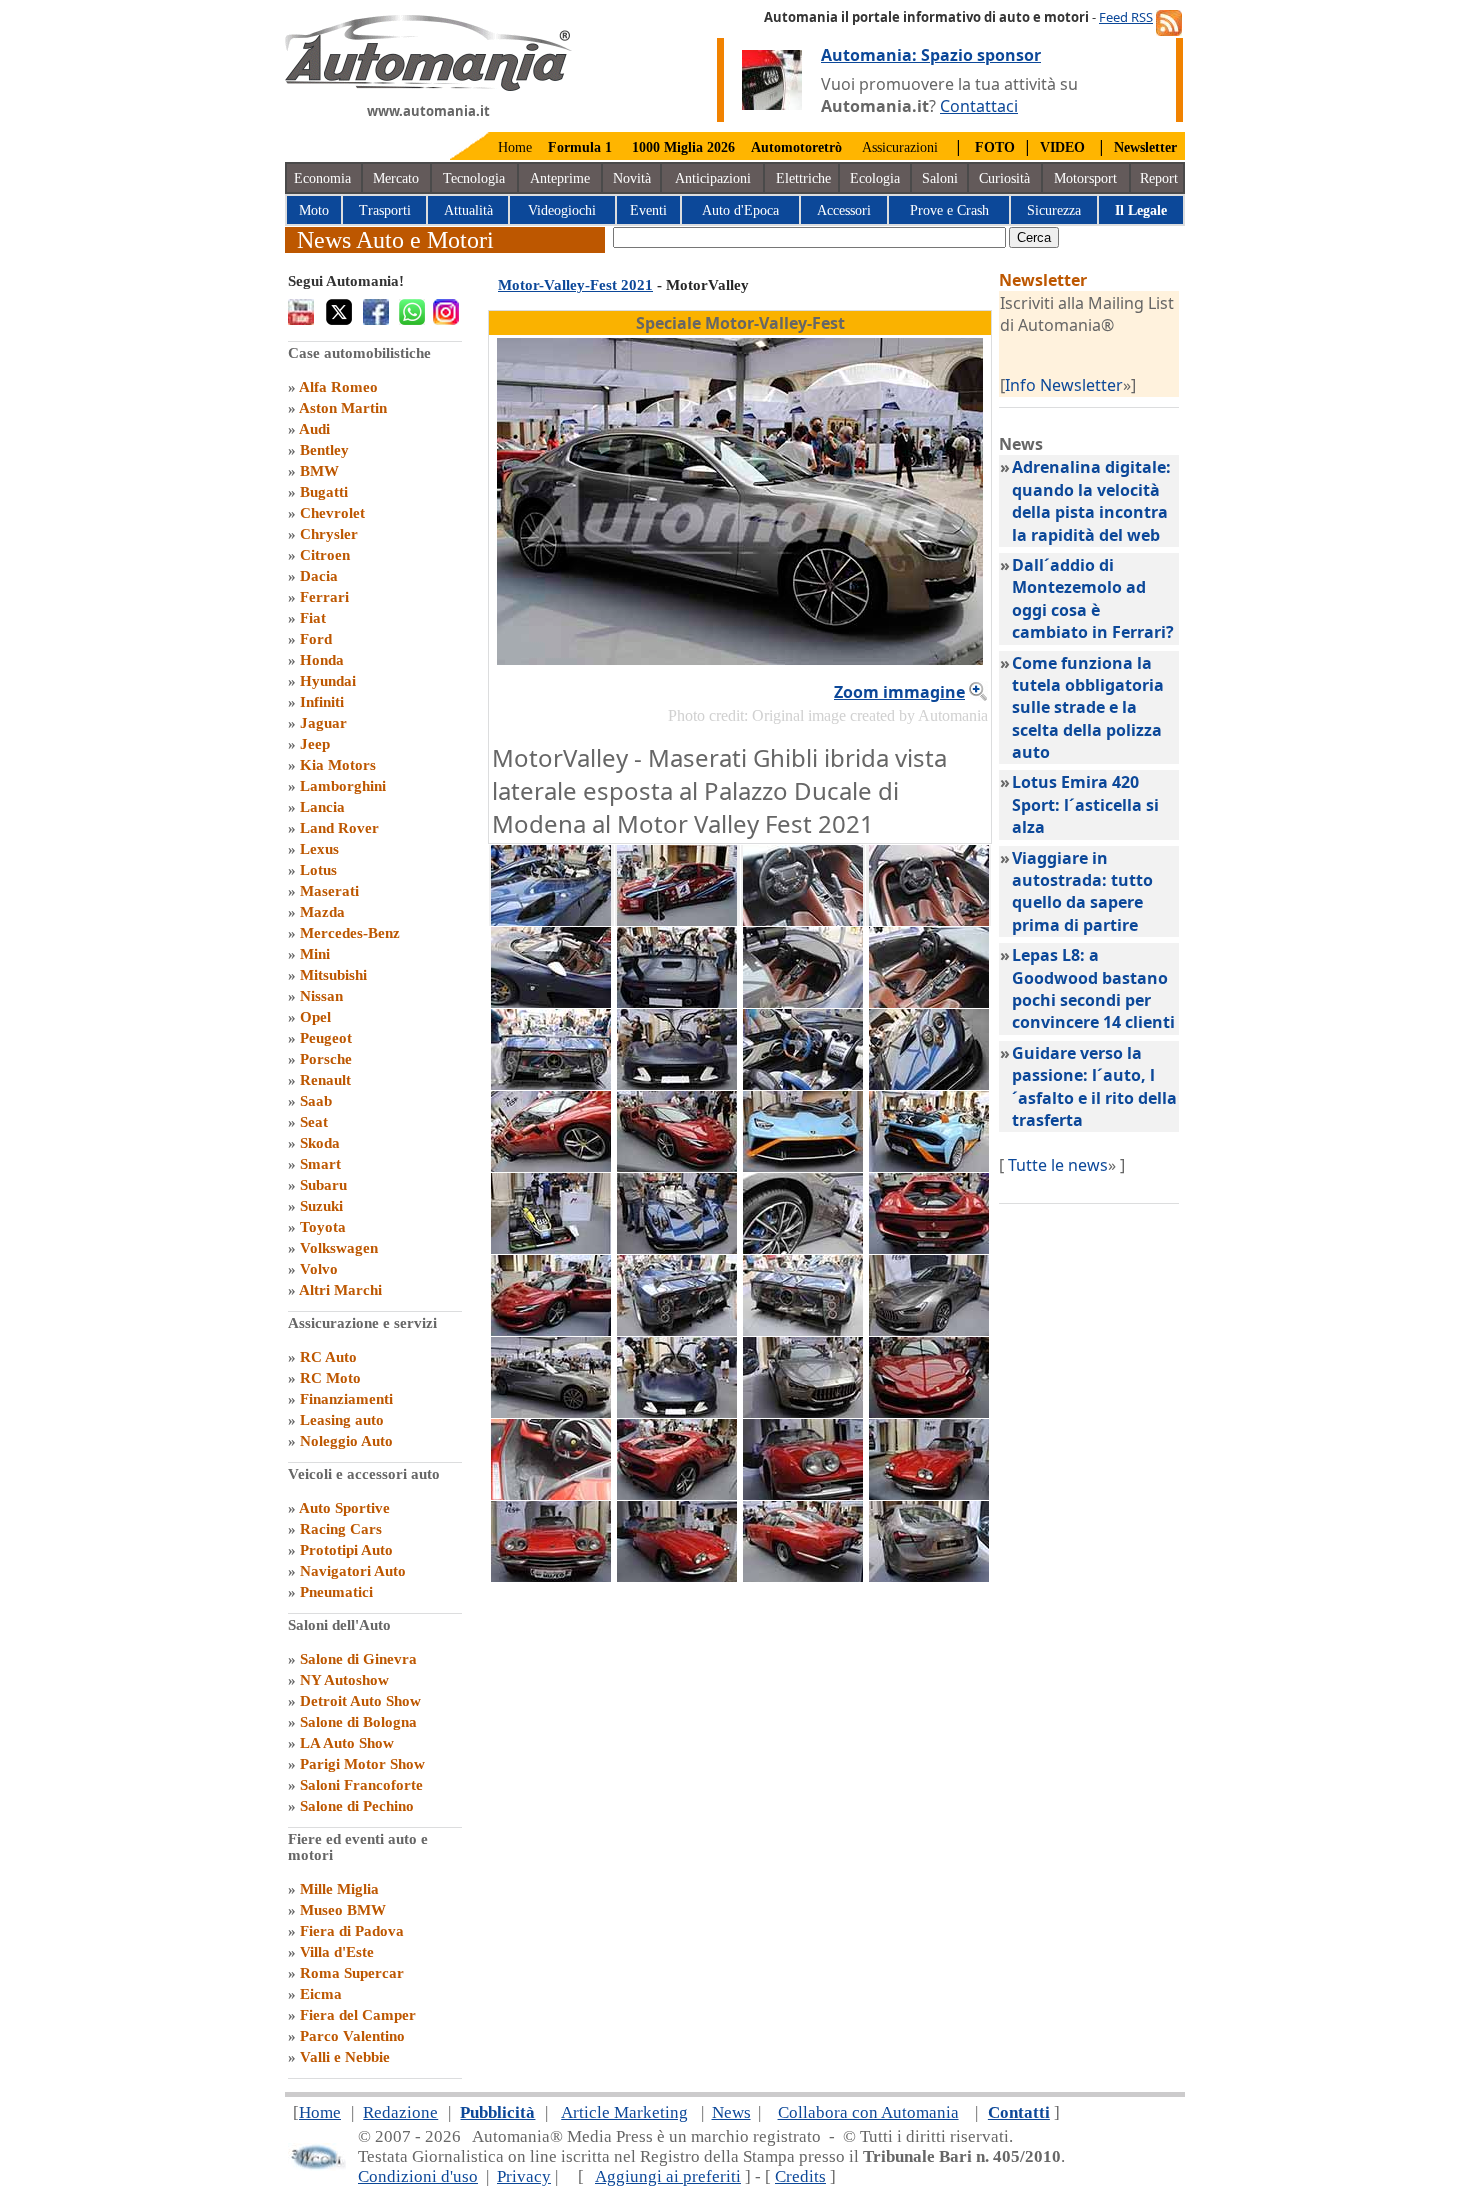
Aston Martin (343, 408)
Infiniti (322, 702)
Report (1159, 178)
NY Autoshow (344, 1680)
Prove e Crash (949, 210)
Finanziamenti (346, 1399)
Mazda (322, 912)
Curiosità (1004, 178)
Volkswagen (339, 1248)
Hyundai (328, 681)
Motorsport (1085, 178)
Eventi (648, 210)
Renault (325, 1080)
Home (515, 147)
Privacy (524, 2176)
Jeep (315, 744)
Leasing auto (342, 1420)
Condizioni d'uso (418, 2176)
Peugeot (326, 1038)
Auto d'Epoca (740, 210)
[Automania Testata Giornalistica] (428, 86)
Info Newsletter (1064, 385)
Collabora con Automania (868, 2112)
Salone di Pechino (357, 1806)
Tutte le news (1058, 1165)
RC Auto (328, 1357)
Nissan (321, 996)
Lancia (322, 807)
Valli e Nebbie (345, 2057)
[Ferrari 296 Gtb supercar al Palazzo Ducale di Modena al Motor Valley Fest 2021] (551, 1330)
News (731, 2112)
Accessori (844, 210)
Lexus (319, 849)
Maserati (329, 891)
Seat (314, 1122)
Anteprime (560, 178)
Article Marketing (624, 2112)
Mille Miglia (339, 1889)
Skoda (320, 1143)
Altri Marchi (340, 1290)
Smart (320, 1164)
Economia (322, 178)
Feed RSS (1126, 17)
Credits (800, 2176)
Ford (316, 639)
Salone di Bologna (358, 1722)
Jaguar (323, 723)
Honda (322, 660)
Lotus (318, 870)
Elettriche (803, 178)
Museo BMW (343, 1910)
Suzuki (321, 1206)
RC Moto (330, 1378)
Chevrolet (332, 513)
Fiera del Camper (358, 2015)
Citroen (325, 555)
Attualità (468, 210)
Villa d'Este (337, 1952)
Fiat (313, 618)
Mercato (396, 178)
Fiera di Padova (352, 1931)
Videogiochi (562, 210)
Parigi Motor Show (362, 1764)
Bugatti (324, 492)
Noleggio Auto (346, 1441)
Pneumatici (336, 1592)
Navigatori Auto (353, 1571)
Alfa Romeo (338, 387)
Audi (314, 429)
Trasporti (385, 210)
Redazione (400, 2112)
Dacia (319, 576)
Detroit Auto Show (360, 1701)
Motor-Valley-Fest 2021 (575, 285)
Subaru (323, 1185)
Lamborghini (343, 786)
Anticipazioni (713, 178)
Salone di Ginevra (358, 1659)
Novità (632, 178)
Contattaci (979, 106)
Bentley (324, 450)
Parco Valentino (352, 2036)
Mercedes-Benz (350, 933)
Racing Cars (341, 1529)
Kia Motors (338, 765)
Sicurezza (1054, 210)
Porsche (326, 1059)
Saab (316, 1101)
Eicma (321, 1994)
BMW (319, 471)
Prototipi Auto (346, 1550)
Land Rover (339, 828)
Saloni (940, 178)
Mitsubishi (333, 975)
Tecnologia (474, 178)
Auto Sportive (344, 1508)
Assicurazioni (900, 147)
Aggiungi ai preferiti (668, 2176)
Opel (315, 1017)
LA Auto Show (347, 1743)
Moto (314, 210)
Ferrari (324, 597)
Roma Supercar (352, 1973)
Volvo (319, 1269)
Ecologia (875, 178)
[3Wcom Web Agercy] (317, 2165)
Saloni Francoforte (361, 1785)
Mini (315, 954)
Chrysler (329, 534)
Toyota (323, 1227)
